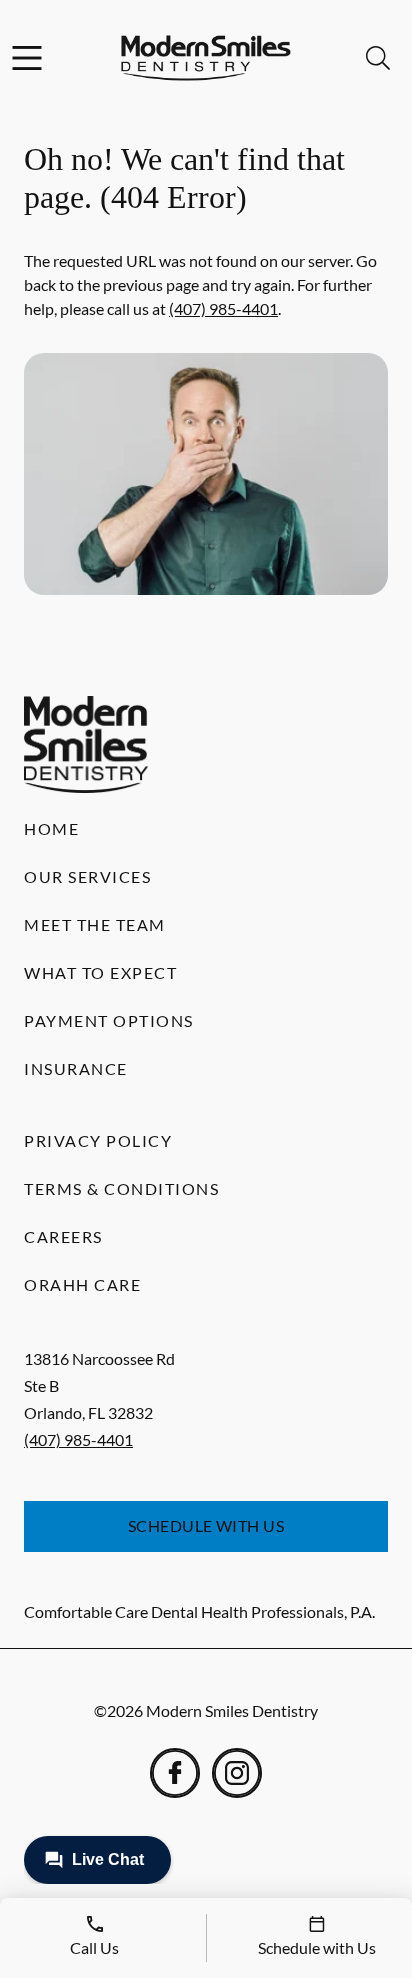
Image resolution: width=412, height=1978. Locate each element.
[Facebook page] (175, 1773)
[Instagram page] (237, 1773)
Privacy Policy (98, 1140)
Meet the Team (95, 924)
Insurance (76, 1068)
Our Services (87, 876)
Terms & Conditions (121, 1188)
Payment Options (109, 1020)
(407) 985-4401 (223, 308)
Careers (63, 1236)
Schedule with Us (206, 1525)
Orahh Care (82, 1284)
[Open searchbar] (378, 58)
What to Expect (100, 972)
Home (51, 828)
